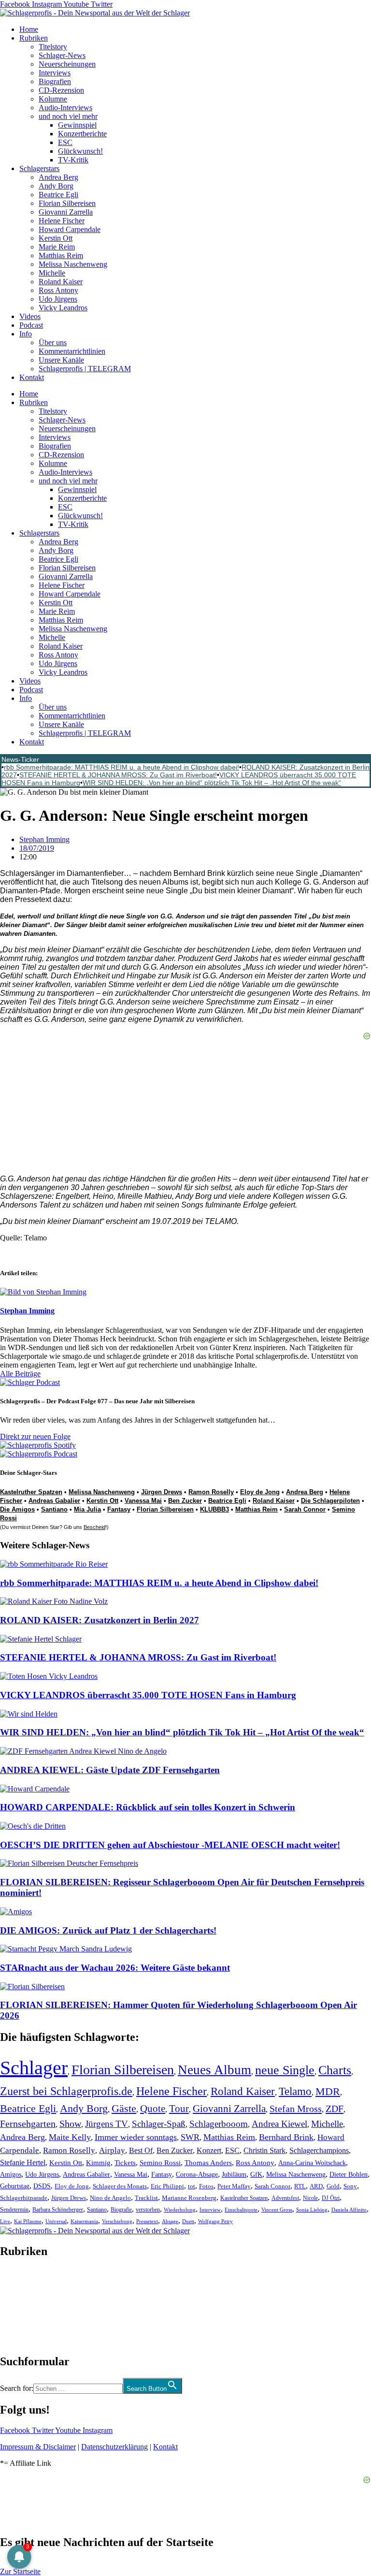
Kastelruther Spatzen (31, 1492)
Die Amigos (17, 1509)
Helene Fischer (62, 221)
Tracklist (146, 2198)
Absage (170, 2221)
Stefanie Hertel (23, 2162)
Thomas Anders (208, 2163)
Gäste (124, 2108)
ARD (316, 2186)
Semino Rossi (160, 2163)
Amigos (11, 2174)
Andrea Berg (58, 177)
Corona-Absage (197, 2174)
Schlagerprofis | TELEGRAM (85, 369)
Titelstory (53, 47)
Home (29, 29)
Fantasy (119, 1509)
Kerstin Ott (56, 238)
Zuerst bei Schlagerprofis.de (66, 2091)
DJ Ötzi (331, 2198)
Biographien (19, 2307)
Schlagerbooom (219, 2124)
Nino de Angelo (110, 2198)
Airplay (112, 2150)
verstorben (148, 2210)
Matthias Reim (61, 255)
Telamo (295, 2091)
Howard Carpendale (70, 229)
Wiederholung (180, 2210)
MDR (328, 2091)
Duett (188, 2221)
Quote (153, 2109)
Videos (30, 316)
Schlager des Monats (120, 2186)
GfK (256, 2175)
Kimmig (98, 2162)
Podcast (31, 325)
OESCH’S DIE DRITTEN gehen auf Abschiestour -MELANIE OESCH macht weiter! (170, 1845)
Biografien (55, 81)
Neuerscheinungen (67, 64)
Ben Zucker (185, 1501)
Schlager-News (62, 55)
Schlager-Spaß (159, 2124)
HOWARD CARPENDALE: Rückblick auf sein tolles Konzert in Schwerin (148, 1807)
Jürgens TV (107, 2124)
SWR (190, 2137)
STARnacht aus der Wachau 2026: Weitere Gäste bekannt (115, 1968)
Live (5, 2221)
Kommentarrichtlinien (72, 351)
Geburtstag (15, 2186)
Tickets (125, 2162)
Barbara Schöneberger (58, 2210)
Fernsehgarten (28, 2124)
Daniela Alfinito (349, 2210)
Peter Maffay (234, 2186)
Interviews (55, 73)
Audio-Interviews (65, 108)
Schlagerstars (39, 168)
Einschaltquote (241, 2210)
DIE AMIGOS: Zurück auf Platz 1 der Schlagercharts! (108, 1930)
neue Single (285, 2070)
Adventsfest (285, 2198)
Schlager (34, 2068)
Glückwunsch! (80, 151)
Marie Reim (57, 247)
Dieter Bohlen (349, 2175)
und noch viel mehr (68, 116)
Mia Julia (87, 1509)
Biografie (121, 2210)
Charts (335, 2070)
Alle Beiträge (20, 1374)
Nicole (310, 2198)
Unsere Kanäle (61, 360)
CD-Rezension (61, 90)
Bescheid (94, 1527)
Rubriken (34, 38)
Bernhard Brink (286, 2137)
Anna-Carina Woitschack (312, 2163)
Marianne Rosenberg (189, 2198)
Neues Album (214, 2070)
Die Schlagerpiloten (330, 1501)
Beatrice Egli (58, 195)
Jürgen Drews (162, 1492)
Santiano (54, 1509)
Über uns (53, 342)
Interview (210, 2210)
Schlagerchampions (319, 2150)
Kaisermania (84, 2221)
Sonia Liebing (312, 2210)
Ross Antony (58, 290)
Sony (350, 2186)
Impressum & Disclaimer (38, 2447)
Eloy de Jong (260, 1492)
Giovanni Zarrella (66, 212)
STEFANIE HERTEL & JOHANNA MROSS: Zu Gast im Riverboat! (118, 775)
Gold (333, 2186)
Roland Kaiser (61, 282)
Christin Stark (264, 2150)
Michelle (52, 273)
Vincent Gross (277, 2210)
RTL (300, 2186)
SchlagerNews (22, 2280)
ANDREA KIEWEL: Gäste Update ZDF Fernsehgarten (110, 1770)
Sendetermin (14, 2210)
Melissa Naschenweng (73, 264)
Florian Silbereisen (67, 203)
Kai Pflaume (28, 2221)
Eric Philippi (167, 2186)
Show (70, 2124)
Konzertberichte (82, 134)
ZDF (335, 2109)
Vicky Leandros (63, 308)
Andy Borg (56, 186)
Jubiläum (234, 2175)
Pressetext (147, 2221)
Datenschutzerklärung (114, 2447)
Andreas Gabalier (54, 1501)
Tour (179, 2109)
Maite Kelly (70, 2137)
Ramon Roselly (211, 1492)
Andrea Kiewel (279, 2124)
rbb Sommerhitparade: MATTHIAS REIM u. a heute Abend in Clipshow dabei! (121, 767)
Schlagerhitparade (24, 2198)
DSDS (42, 2186)
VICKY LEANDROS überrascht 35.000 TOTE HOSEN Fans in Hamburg (148, 1695)
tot (192, 2186)
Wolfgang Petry (215, 2221)
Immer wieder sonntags (136, 2137)
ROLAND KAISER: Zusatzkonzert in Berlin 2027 (100, 1620)
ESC (65, 142)
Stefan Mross (296, 2109)
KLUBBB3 (214, 1509)
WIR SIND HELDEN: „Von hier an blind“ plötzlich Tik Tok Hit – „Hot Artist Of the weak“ (212, 783)
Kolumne (53, 99)
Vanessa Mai (143, 1501)
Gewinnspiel (77, 125)
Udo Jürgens (58, 299)
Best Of (141, 2150)
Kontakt (32, 377)
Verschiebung (117, 2221)
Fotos (206, 2186)
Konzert (209, 2151)
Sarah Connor (305, 1509)
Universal (56, 2221)
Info (26, 334)
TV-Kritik (73, 160)
